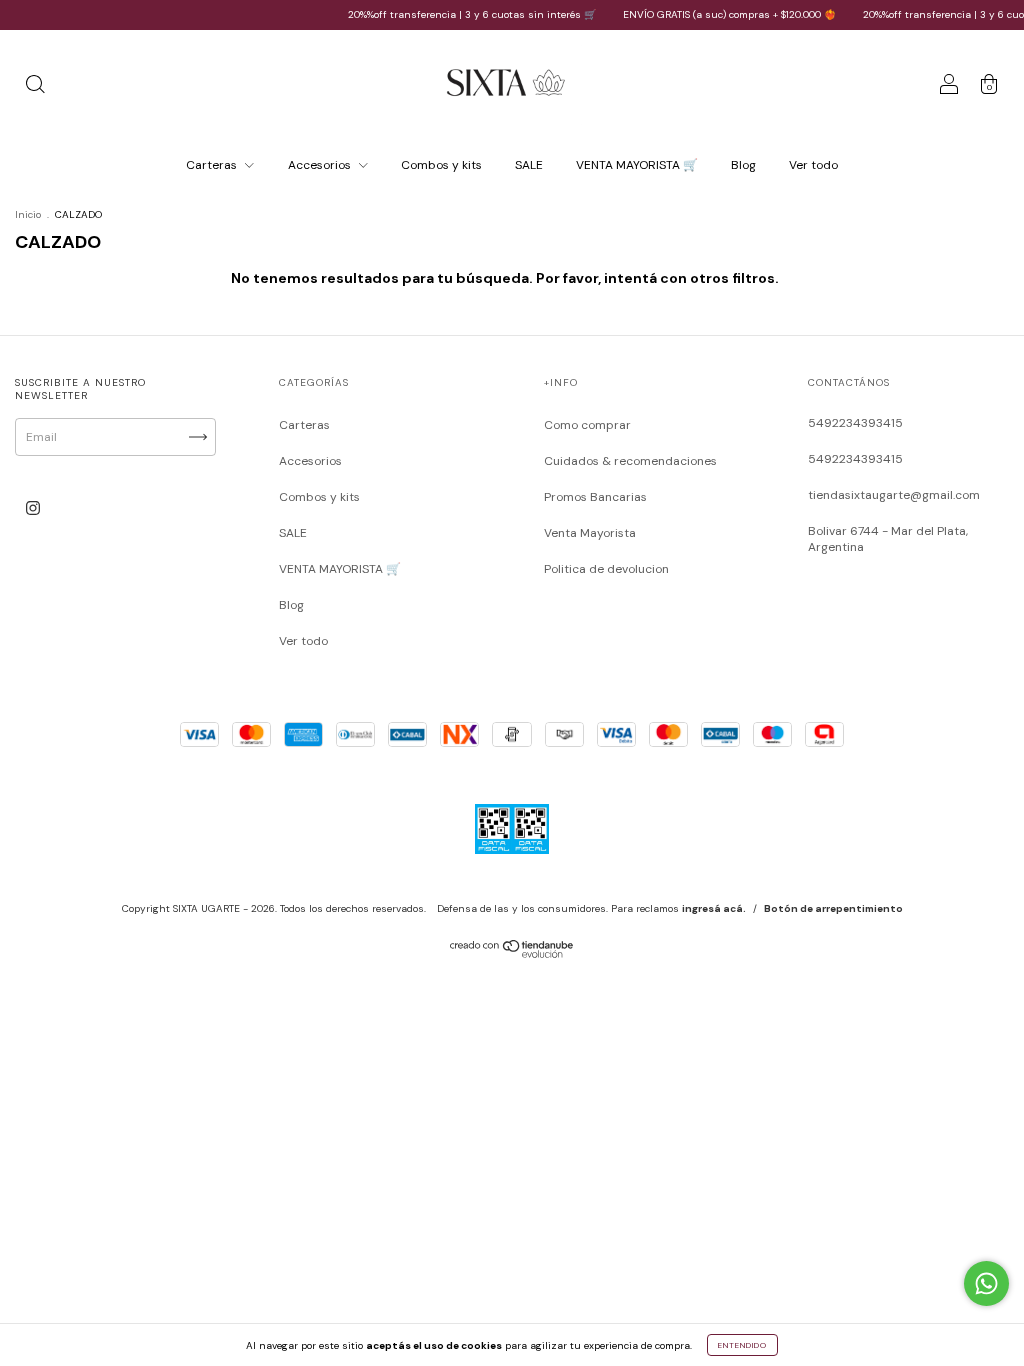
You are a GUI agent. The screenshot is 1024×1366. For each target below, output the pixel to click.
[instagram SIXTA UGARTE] (33, 508)
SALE (529, 165)
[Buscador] (35, 88)
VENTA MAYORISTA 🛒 (637, 165)
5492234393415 (855, 423)
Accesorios (321, 165)
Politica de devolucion (606, 569)
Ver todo (813, 165)
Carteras (213, 165)
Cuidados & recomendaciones (630, 461)
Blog (743, 165)
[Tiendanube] (512, 954)
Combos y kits (441, 165)
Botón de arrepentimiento (833, 908)
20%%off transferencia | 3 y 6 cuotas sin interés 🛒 (457, 14)
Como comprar (587, 425)
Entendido (742, 1345)
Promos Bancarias (595, 497)
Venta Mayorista (590, 533)
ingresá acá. (714, 908)
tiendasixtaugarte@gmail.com (894, 495)
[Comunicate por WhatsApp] (986, 1283)
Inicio (28, 214)
